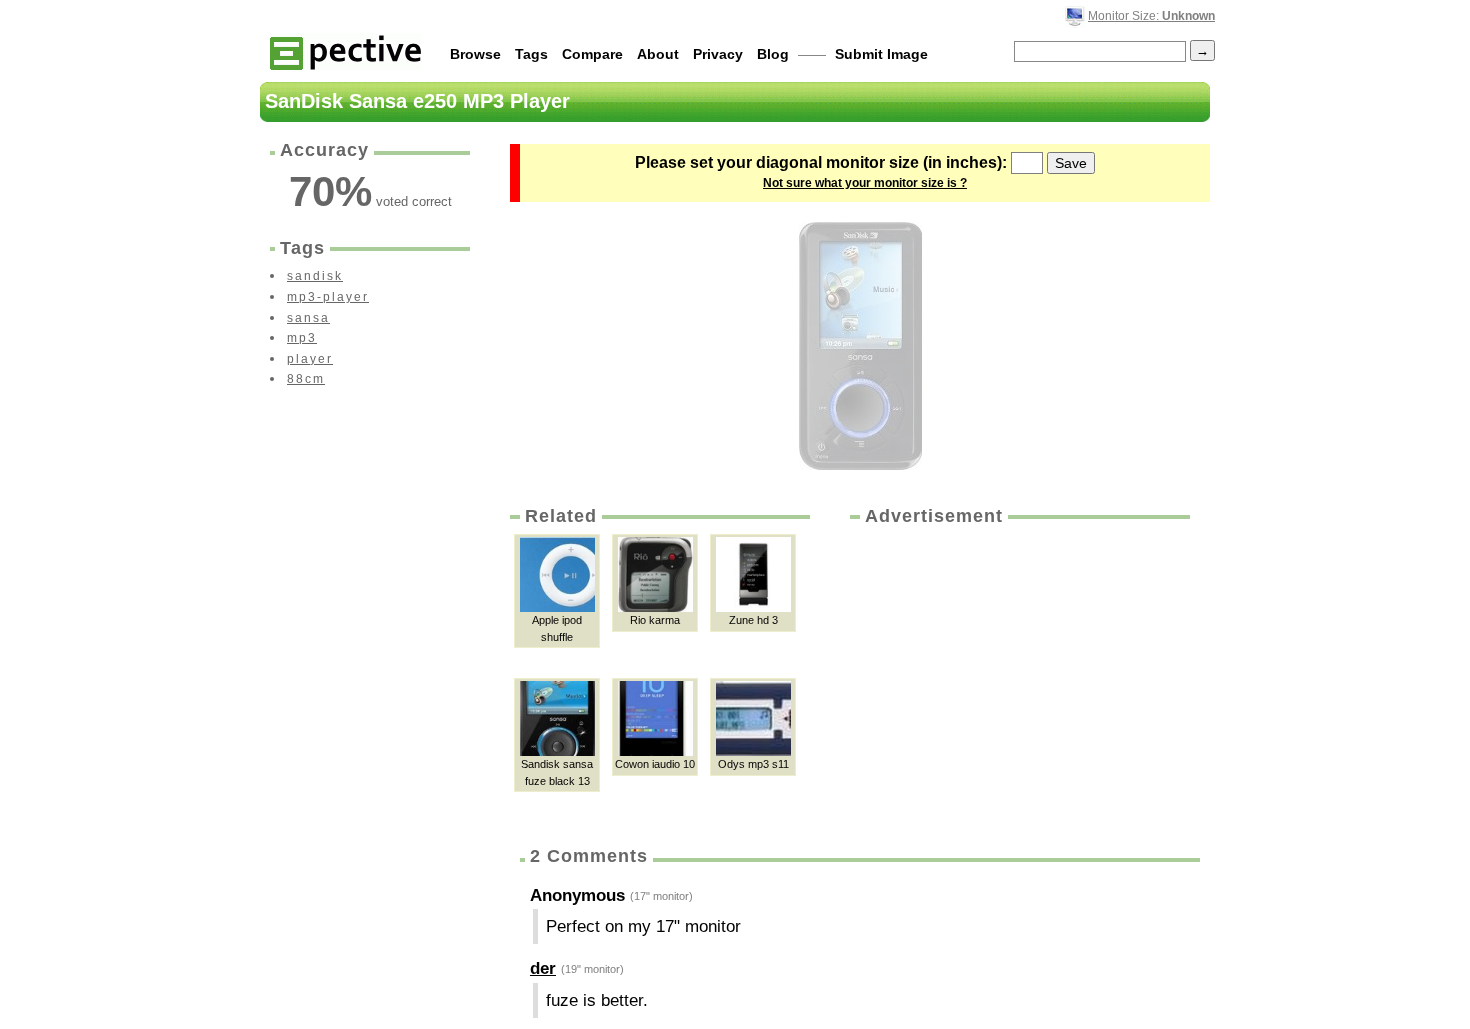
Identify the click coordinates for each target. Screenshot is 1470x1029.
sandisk (315, 276)
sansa (308, 318)
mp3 (302, 338)
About (658, 54)
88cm (306, 379)
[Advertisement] (1018, 679)
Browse (475, 54)
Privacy (718, 54)
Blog (773, 54)
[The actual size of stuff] (345, 51)
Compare (592, 54)
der (543, 968)
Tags (531, 54)
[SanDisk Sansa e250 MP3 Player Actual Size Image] (860, 346)
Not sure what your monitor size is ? (865, 183)
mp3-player (328, 297)
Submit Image (881, 54)
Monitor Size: (1151, 16)
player (310, 359)
